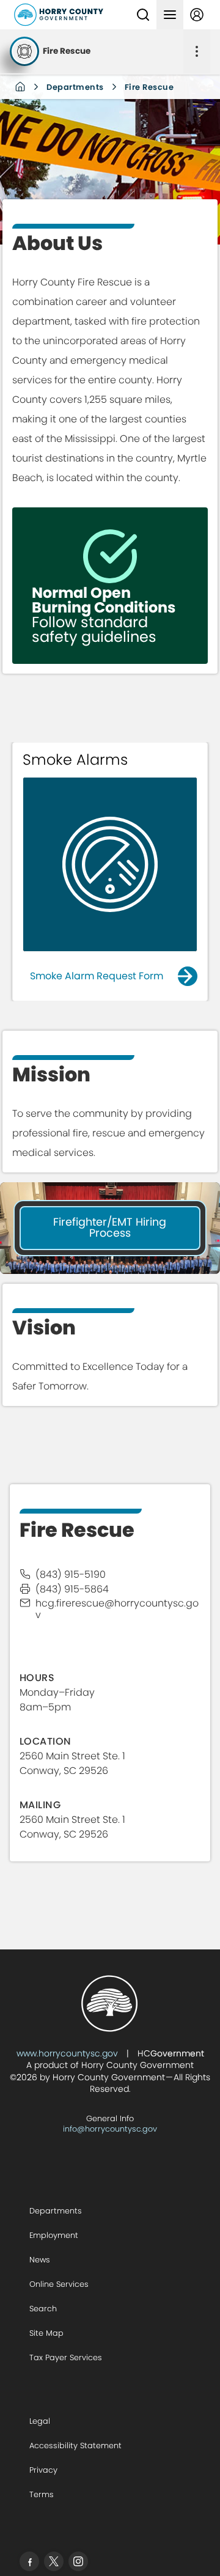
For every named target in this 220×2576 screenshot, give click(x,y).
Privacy (43, 2470)
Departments (75, 87)
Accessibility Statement (75, 2445)
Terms (42, 2494)
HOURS (37, 1678)
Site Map (46, 2333)
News (40, 2260)
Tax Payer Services (66, 2357)
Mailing (40, 1805)
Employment (54, 2235)
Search (43, 2309)
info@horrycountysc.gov (110, 2129)
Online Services (59, 2284)
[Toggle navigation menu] (170, 15)
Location (46, 1741)
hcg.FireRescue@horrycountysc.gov (117, 1609)
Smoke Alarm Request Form (97, 976)
